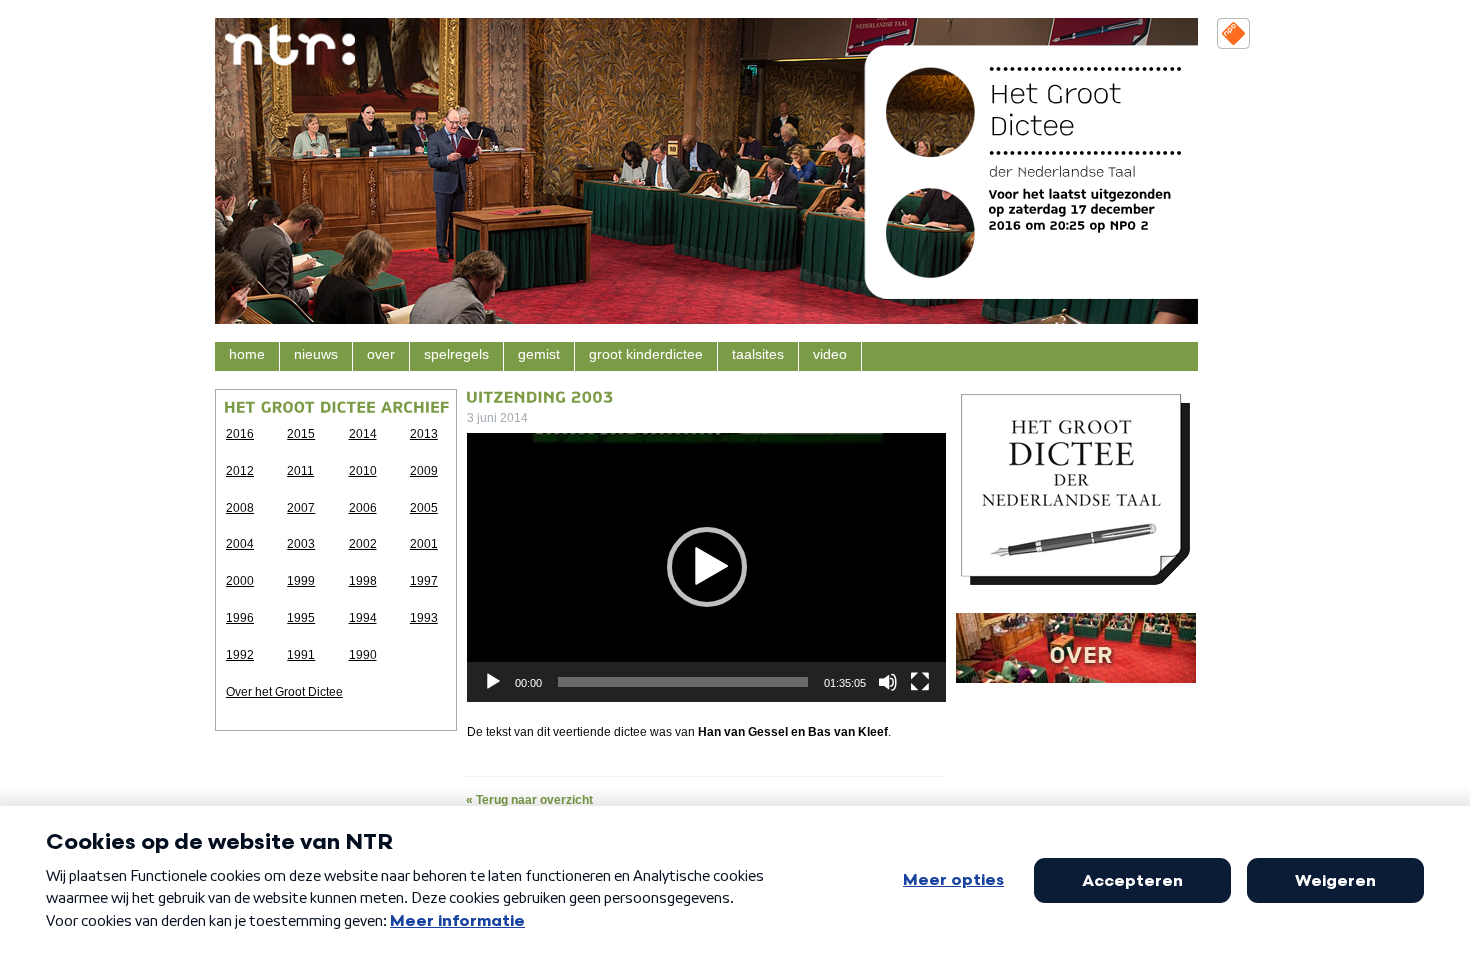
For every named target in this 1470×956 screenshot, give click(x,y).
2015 (301, 434)
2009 (424, 471)
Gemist (539, 354)
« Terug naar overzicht (529, 800)
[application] (706, 567)
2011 (300, 471)
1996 (240, 618)
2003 (301, 544)
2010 (363, 471)
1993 (424, 618)
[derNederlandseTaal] (1062, 171)
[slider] (683, 682)
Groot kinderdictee (646, 354)
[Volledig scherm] (920, 682)
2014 (363, 434)
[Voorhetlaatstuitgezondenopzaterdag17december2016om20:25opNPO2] (1082, 209)
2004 (240, 544)
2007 (301, 508)
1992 (240, 655)
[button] (707, 567)
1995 (301, 618)
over (381, 354)
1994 (363, 618)
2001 (424, 544)
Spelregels (456, 354)
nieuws (316, 354)
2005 (424, 508)
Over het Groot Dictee (284, 692)
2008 (240, 508)
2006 (363, 508)
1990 (363, 655)
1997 (424, 581)
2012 (240, 471)
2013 (424, 434)
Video (830, 354)
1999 (301, 581)
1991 (301, 655)
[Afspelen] (493, 682)
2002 (363, 544)
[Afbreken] (888, 682)
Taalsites (758, 354)
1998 (363, 581)
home (247, 354)
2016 (240, 434)
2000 (240, 581)
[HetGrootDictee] (1059, 108)
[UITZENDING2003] (540, 395)
